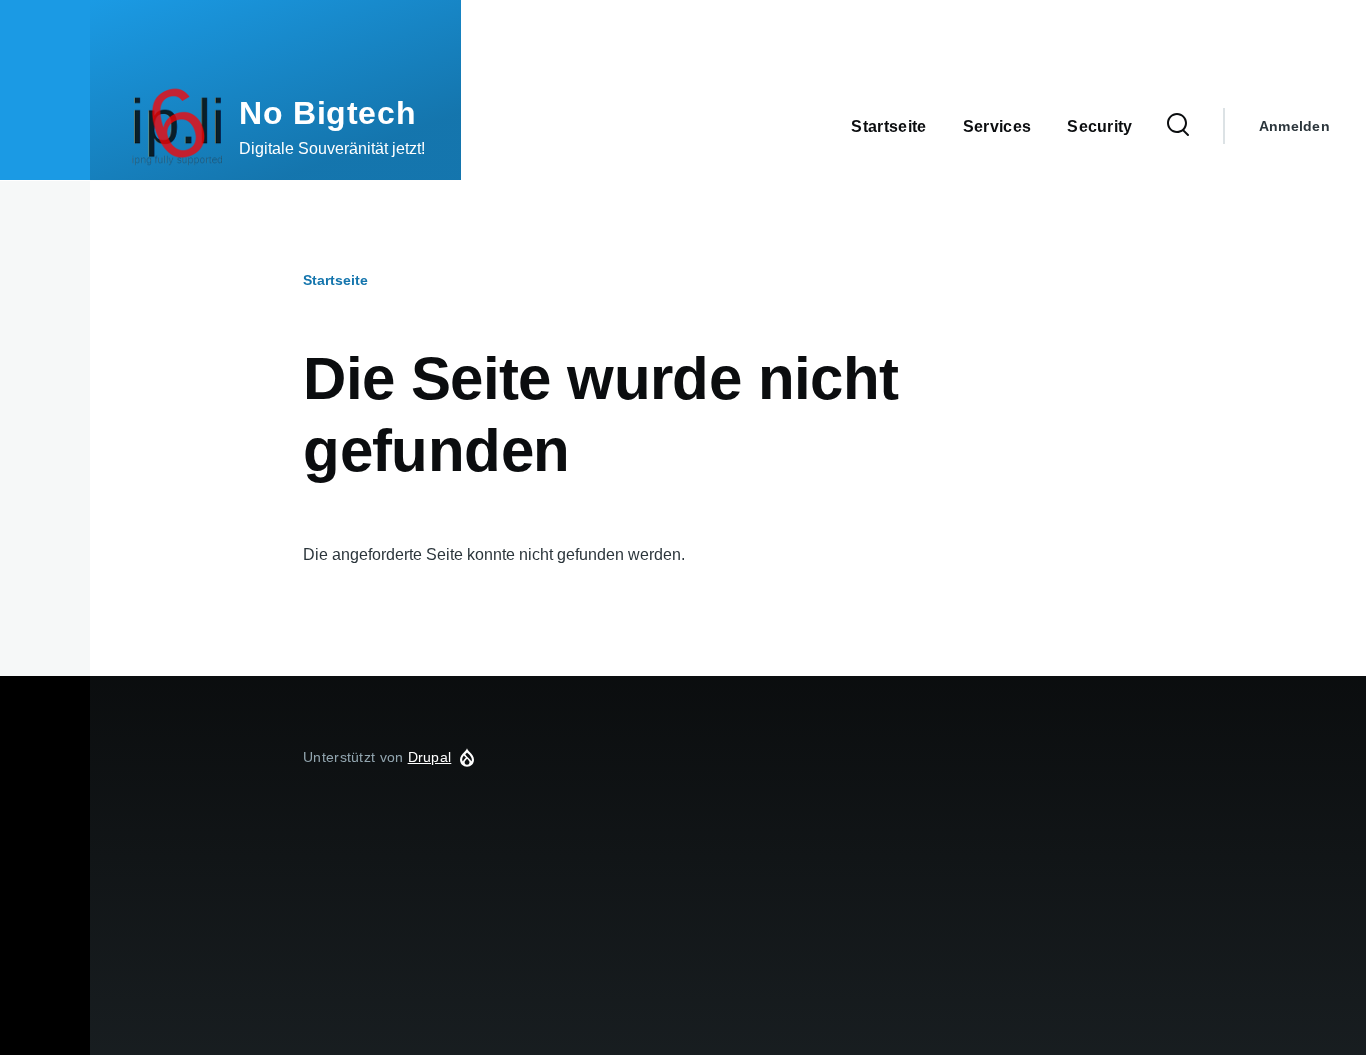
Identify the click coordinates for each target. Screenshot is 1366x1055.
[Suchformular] (1178, 126)
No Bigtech (327, 113)
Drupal (430, 757)
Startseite (335, 280)
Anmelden (1294, 126)
